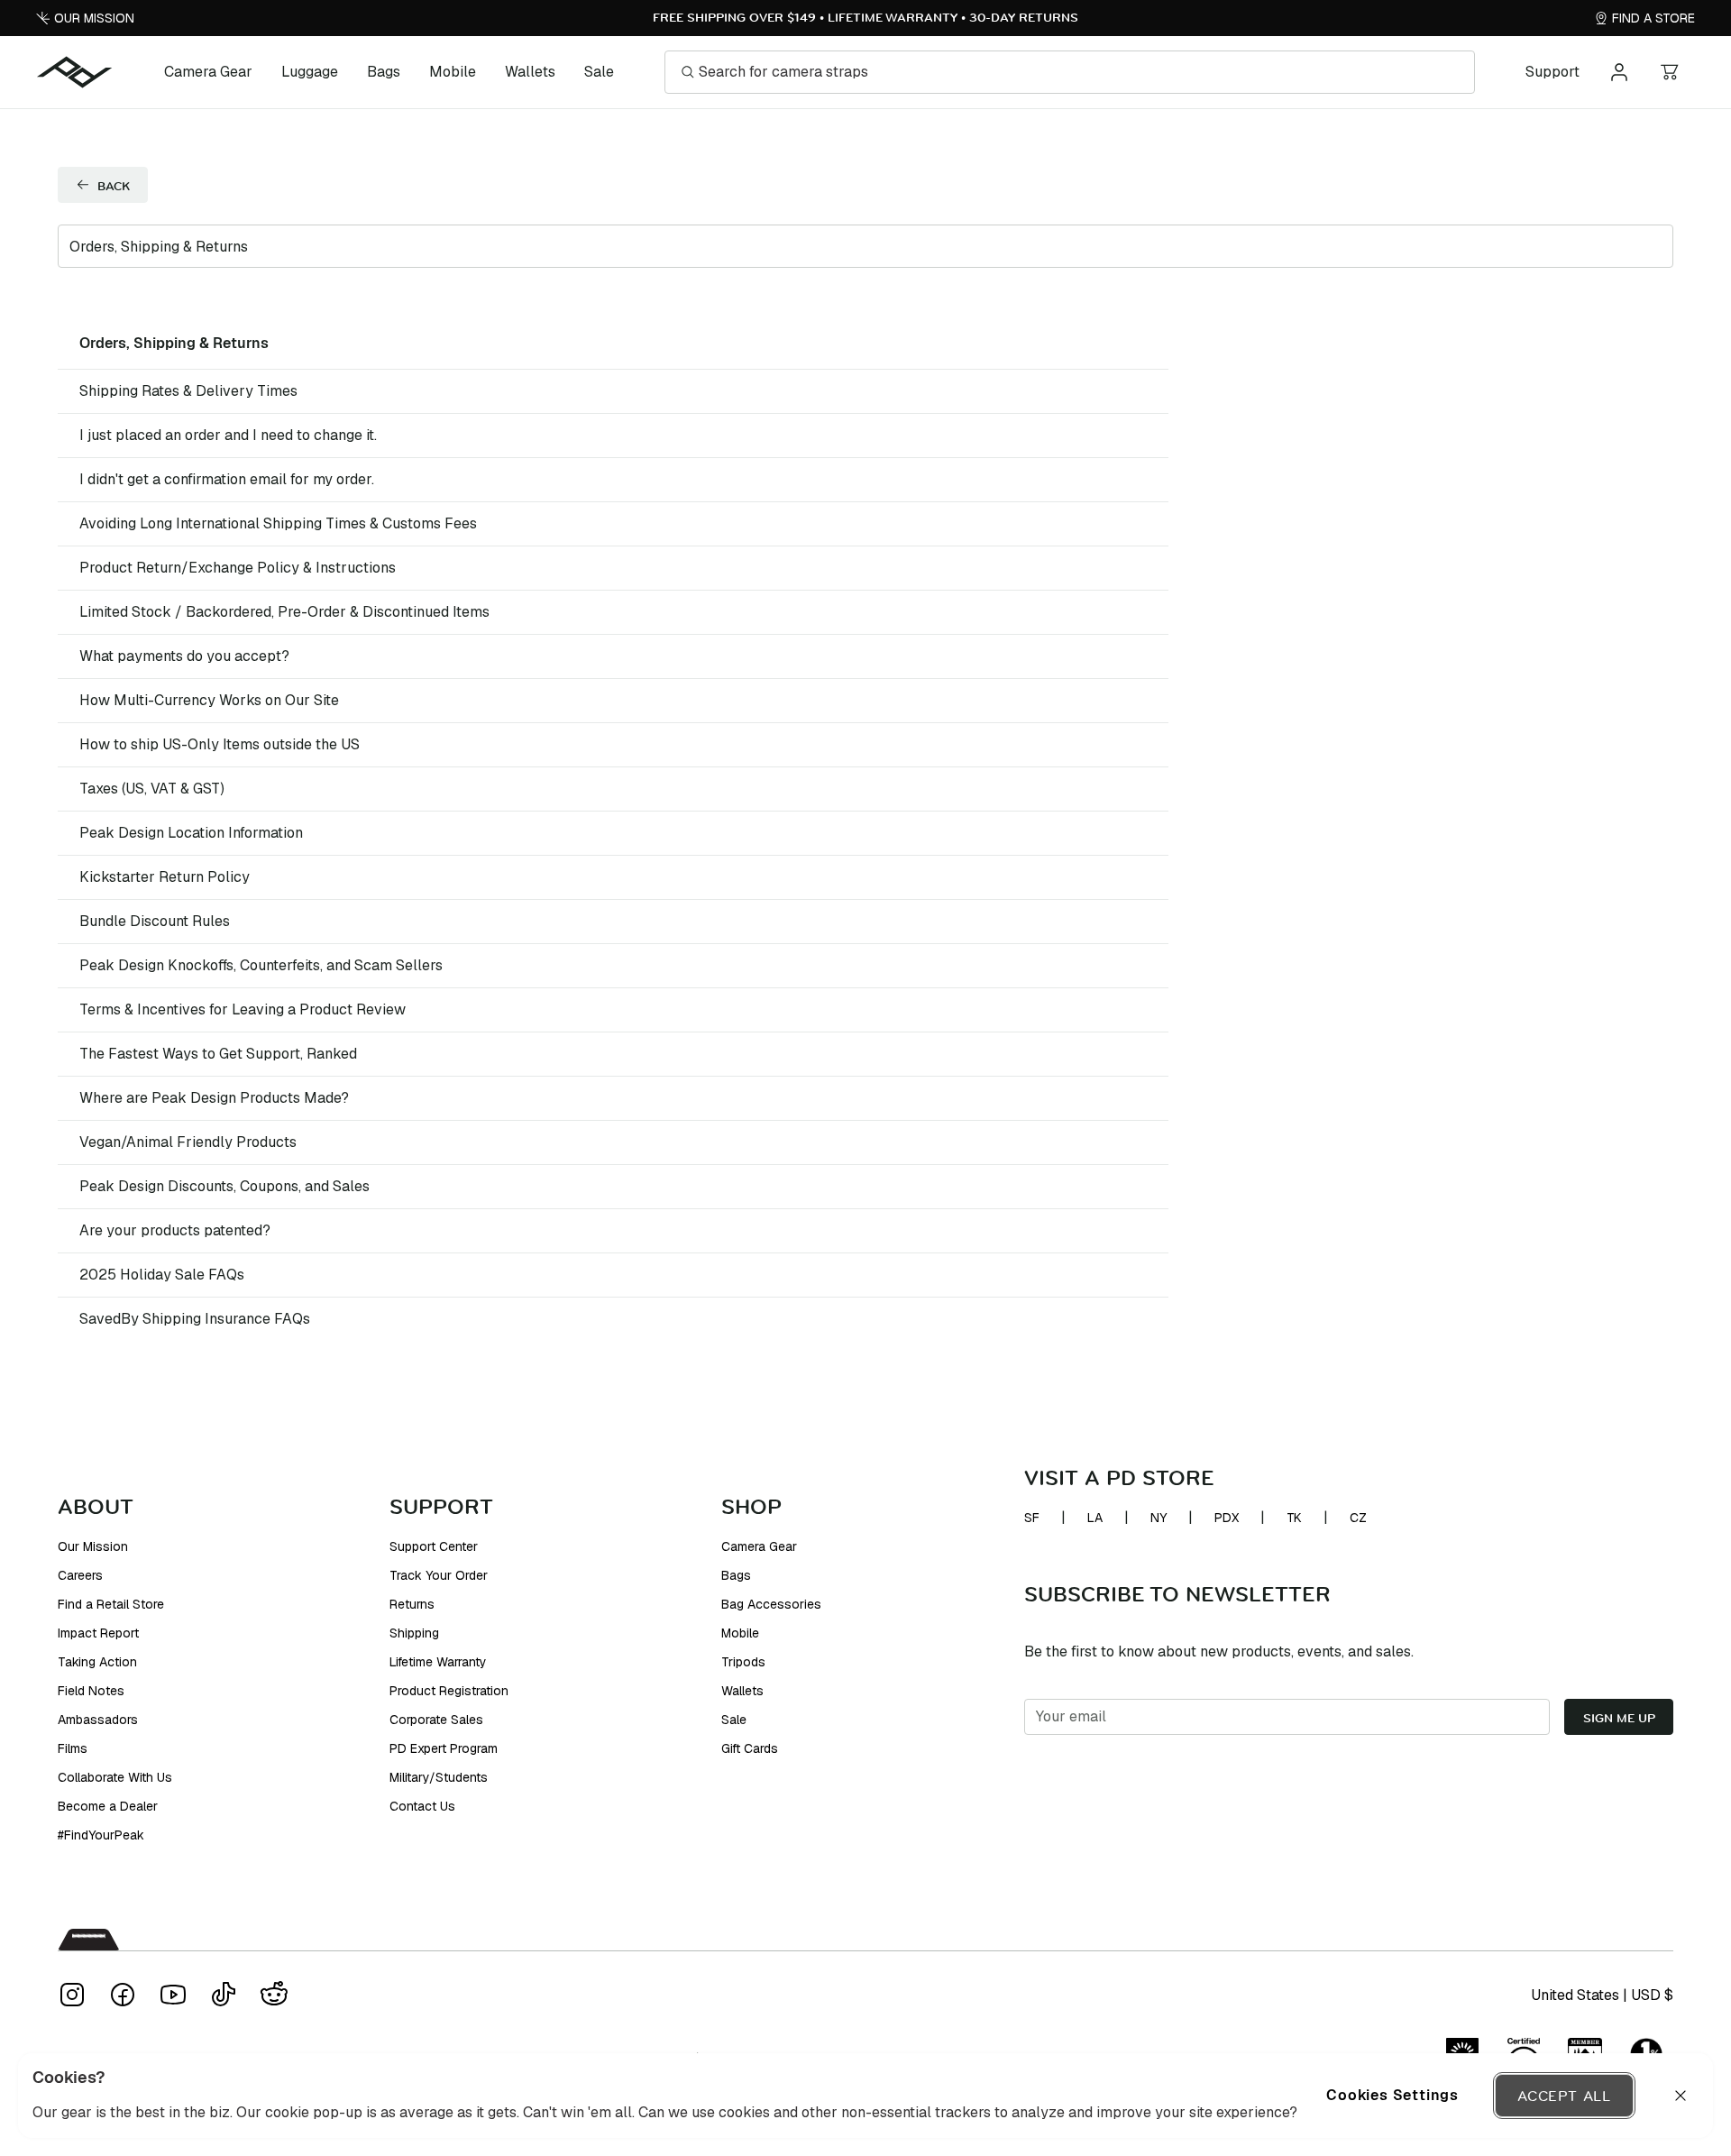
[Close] (1681, 2096)
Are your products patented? (175, 1230)
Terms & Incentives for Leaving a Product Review (243, 1009)
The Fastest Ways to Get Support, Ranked (218, 1054)
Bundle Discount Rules (155, 921)
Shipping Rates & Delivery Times (188, 391)
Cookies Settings (1392, 2095)
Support (1552, 72)
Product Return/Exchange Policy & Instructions (238, 568)
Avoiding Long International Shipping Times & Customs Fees (278, 523)
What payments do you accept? (184, 656)
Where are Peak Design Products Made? (214, 1098)
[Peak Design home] (75, 72)
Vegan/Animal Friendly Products (188, 1142)
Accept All (1564, 2096)
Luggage (310, 72)
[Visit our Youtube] (173, 1995)
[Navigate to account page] (1619, 72)
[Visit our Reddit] (274, 1995)
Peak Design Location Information (191, 833)
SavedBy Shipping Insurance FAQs (195, 1319)
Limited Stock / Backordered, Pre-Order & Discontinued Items (284, 612)
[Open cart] (1670, 72)
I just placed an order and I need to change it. (228, 435)
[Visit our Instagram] (72, 1995)
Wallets (530, 72)
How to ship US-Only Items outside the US (220, 744)
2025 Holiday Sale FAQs (162, 1275)
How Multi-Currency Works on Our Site (209, 700)
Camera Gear (208, 72)
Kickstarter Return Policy (165, 877)
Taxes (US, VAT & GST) (152, 789)
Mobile (453, 72)
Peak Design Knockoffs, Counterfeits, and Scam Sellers (261, 965)
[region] (865, 2096)
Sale (599, 72)
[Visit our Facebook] (123, 1995)
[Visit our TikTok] (224, 1995)
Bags (384, 72)
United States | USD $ (1602, 1995)
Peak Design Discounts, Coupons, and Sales (224, 1186)
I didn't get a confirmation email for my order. (227, 479)
